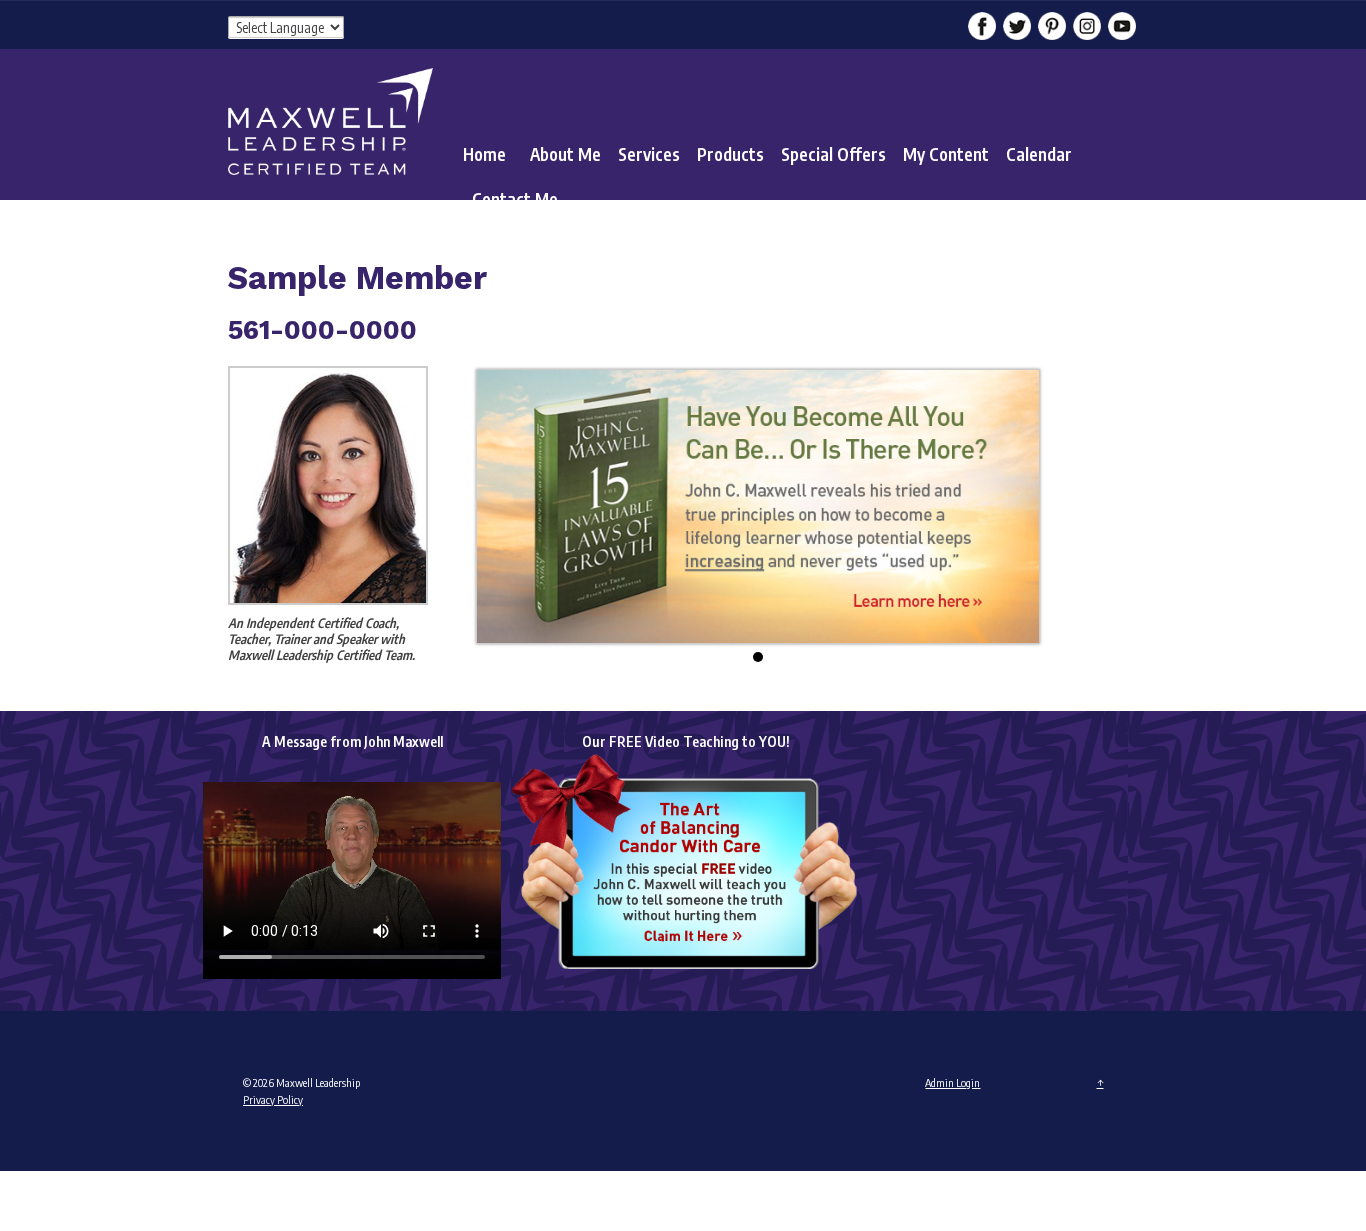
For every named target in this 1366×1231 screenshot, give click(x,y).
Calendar (1039, 154)
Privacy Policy (273, 1099)
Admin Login (952, 1082)
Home (484, 154)
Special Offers (833, 154)
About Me (565, 154)
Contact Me (515, 199)
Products (730, 154)
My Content (946, 154)
